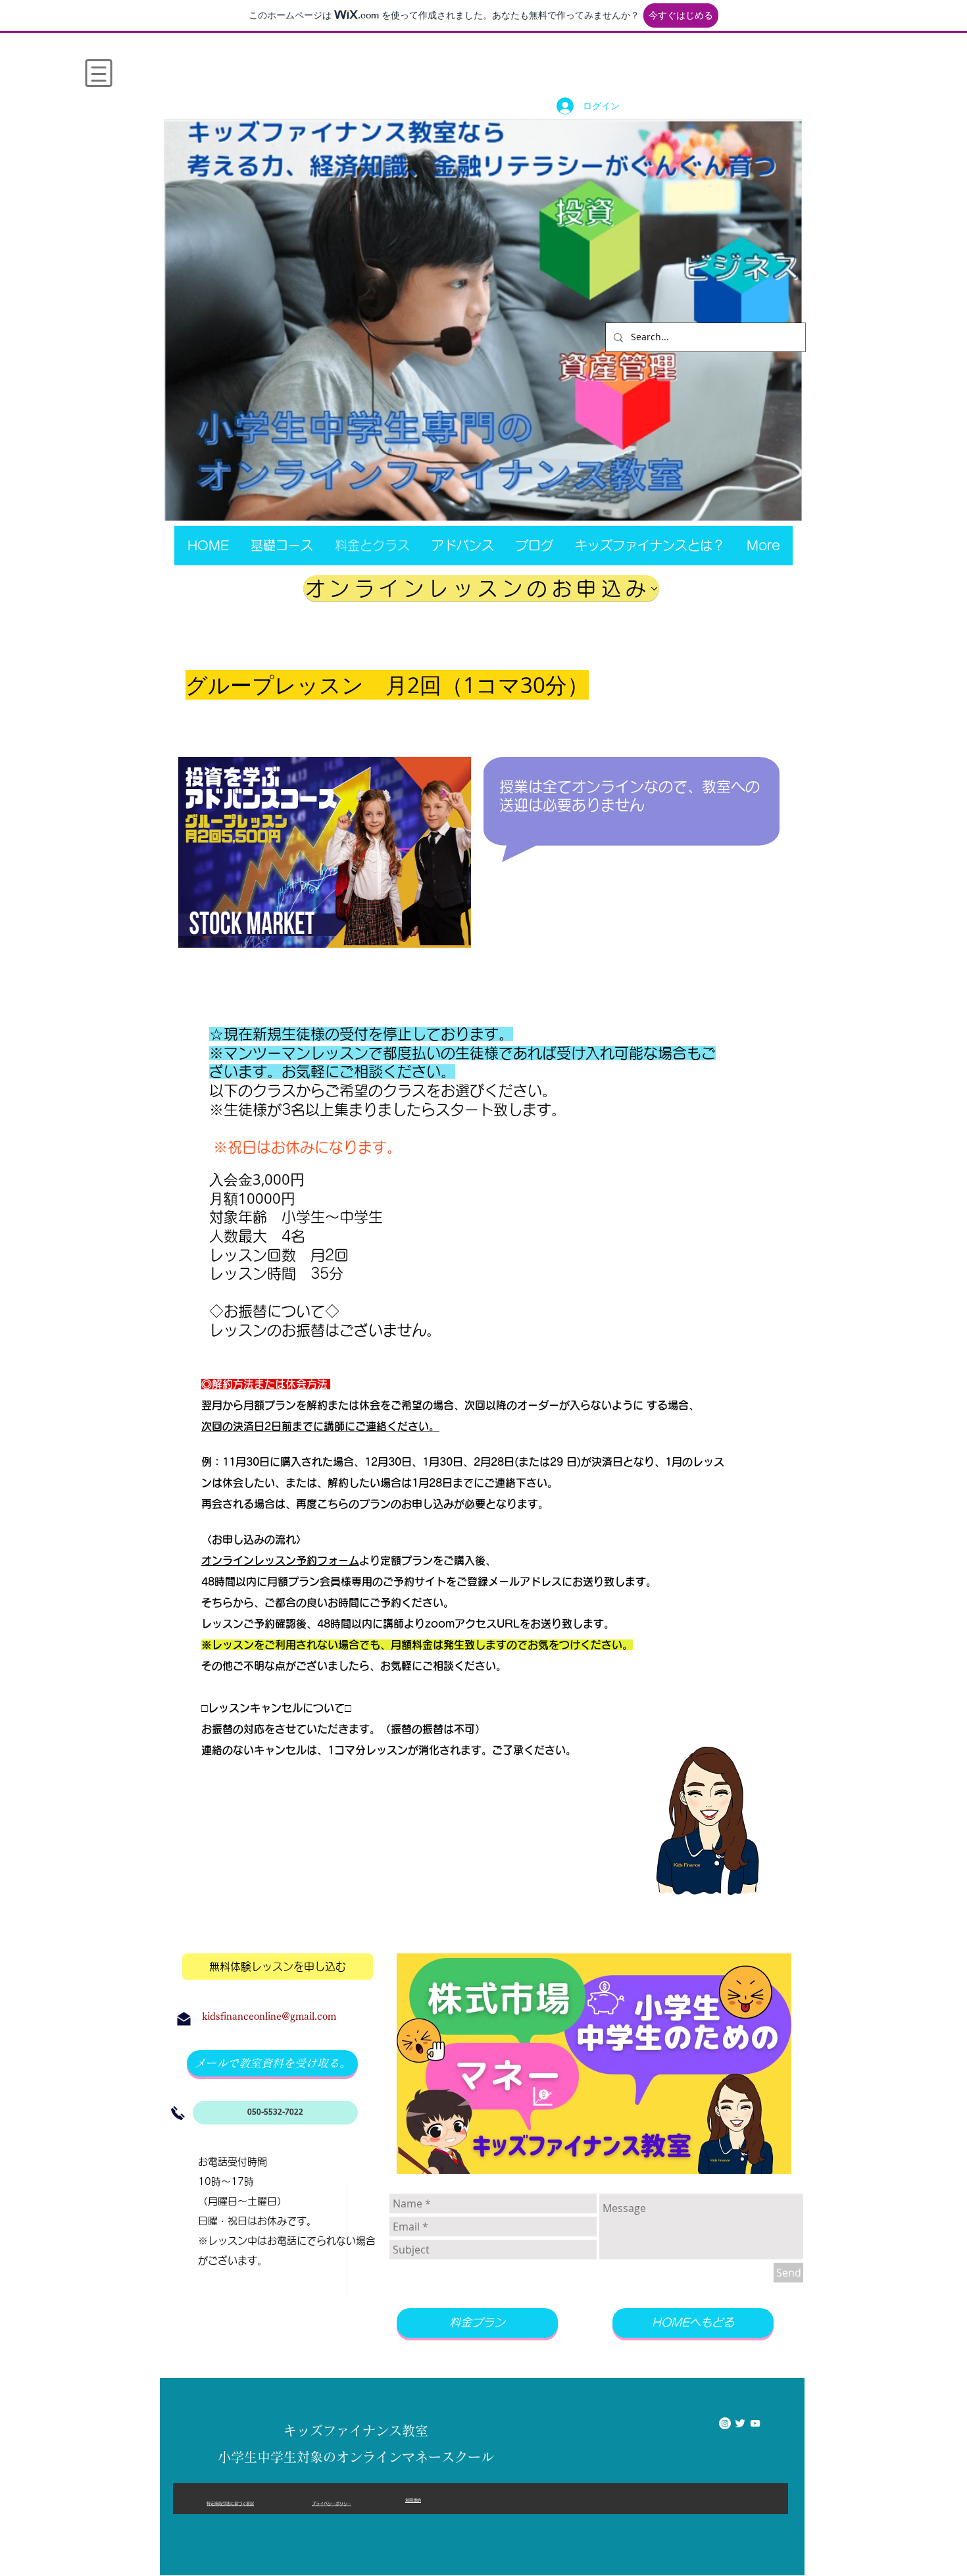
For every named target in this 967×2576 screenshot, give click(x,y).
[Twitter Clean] (740, 2423)
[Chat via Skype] (669, 2425)
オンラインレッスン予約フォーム (280, 1560)
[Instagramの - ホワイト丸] (725, 2423)
